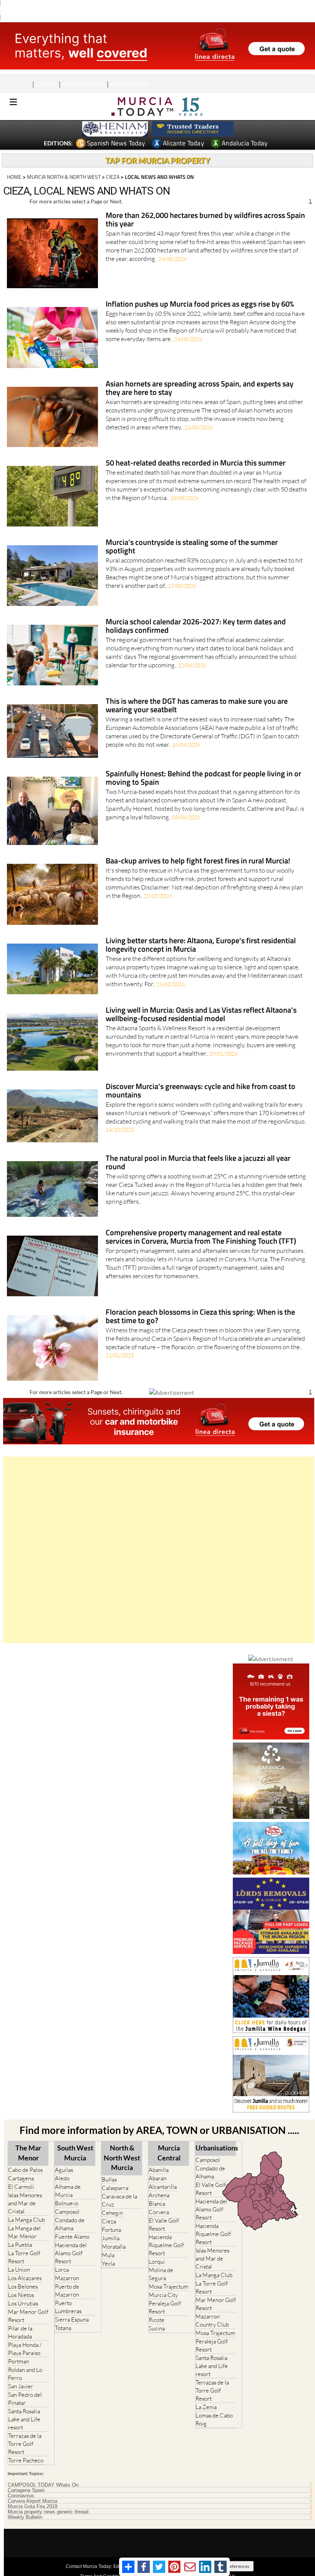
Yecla (108, 2263)
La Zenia (206, 2407)
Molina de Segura (161, 2274)
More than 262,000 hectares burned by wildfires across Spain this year (205, 220)
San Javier (21, 2386)
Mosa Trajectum (168, 2286)
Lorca (62, 2270)
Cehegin (112, 2213)
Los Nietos (21, 2295)
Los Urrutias (23, 2303)
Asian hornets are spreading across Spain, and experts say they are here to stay (200, 389)
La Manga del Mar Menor (24, 2232)
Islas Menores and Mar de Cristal (25, 2203)
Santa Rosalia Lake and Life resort (24, 2419)
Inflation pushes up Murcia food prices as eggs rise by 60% (200, 304)
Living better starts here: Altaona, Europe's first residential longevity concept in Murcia (201, 945)
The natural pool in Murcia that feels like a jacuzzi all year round (198, 1163)
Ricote (157, 2320)
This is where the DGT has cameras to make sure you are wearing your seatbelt (197, 706)
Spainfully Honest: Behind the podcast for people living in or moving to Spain (203, 778)
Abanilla (159, 2170)
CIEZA (113, 177)
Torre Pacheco (26, 2460)
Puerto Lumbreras (68, 2307)
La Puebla (20, 2245)
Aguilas (64, 2170)
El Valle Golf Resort (164, 2225)
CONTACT (46, 85)
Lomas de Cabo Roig (214, 2419)
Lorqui (157, 2262)
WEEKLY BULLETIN (129, 85)
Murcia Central (169, 2153)
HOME (14, 177)
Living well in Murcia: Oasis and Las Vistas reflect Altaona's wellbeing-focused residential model (201, 1015)
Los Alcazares (25, 2278)
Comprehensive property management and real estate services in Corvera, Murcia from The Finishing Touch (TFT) (201, 1237)
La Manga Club (27, 2220)
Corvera (159, 2212)
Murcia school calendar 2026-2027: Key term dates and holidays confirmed (196, 626)
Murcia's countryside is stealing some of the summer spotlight (192, 547)
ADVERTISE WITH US (83, 85)
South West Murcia (75, 2153)
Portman (19, 2361)
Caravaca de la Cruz (119, 2200)
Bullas (109, 2179)
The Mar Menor (28, 2153)
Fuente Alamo (72, 2237)
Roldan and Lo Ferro (25, 2374)
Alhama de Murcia (68, 2191)
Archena (159, 2195)
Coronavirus (21, 2496)
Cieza (109, 2221)
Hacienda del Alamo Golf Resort (71, 2253)
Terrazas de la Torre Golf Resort (25, 2444)
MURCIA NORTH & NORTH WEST (64, 177)
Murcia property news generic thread (48, 2512)
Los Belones (23, 2286)
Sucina (157, 2328)
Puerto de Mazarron (67, 2291)
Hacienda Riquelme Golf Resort (166, 2245)
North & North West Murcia (122, 2157)
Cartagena (21, 2178)
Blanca (157, 2204)
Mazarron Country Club (212, 2320)
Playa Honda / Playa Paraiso (25, 2349)
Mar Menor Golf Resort (28, 2316)
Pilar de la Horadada (20, 2332)
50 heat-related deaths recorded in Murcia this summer (196, 463)
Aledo (62, 2178)
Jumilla (111, 2238)
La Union (19, 2270)
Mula (108, 2255)
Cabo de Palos (25, 2170)
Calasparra (115, 2188)
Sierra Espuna (72, 2319)
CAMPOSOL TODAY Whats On (43, 2485)
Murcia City (163, 2295)
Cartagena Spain (26, 2490)
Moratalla (114, 2247)
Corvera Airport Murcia (32, 2501)
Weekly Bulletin (25, 2517)
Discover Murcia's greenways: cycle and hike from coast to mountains (201, 1091)
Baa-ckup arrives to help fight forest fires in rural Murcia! (198, 861)
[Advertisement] (159, 1550)
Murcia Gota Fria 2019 (32, 2507)
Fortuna (111, 2230)
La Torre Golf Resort (24, 2257)
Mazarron (67, 2278)
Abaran (157, 2178)
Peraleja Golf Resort (165, 2307)
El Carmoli (21, 2187)
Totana (63, 2328)
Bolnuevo (67, 2203)
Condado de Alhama (70, 2224)
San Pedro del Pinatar (25, 2399)
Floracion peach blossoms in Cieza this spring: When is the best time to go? (200, 1317)
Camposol (67, 2212)
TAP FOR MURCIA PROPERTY (158, 160)
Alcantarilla (163, 2187)
